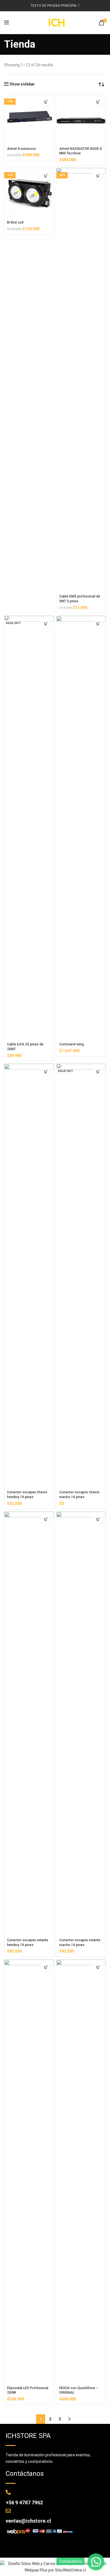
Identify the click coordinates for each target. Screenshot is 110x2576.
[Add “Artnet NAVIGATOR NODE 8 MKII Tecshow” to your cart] (98, 102)
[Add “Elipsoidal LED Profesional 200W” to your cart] (46, 1967)
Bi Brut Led (15, 222)
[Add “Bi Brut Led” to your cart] (46, 176)
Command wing (71, 1044)
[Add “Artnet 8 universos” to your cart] (46, 102)
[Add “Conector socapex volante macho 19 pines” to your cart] (98, 1519)
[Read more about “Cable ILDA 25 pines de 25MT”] (46, 624)
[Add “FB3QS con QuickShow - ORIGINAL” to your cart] (98, 1967)
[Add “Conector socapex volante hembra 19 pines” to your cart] (46, 1519)
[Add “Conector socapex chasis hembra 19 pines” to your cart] (46, 1072)
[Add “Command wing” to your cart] (98, 624)
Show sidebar (22, 84)
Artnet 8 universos (22, 149)
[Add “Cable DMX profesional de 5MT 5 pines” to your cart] (98, 176)
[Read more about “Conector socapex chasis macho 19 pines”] (98, 1072)
